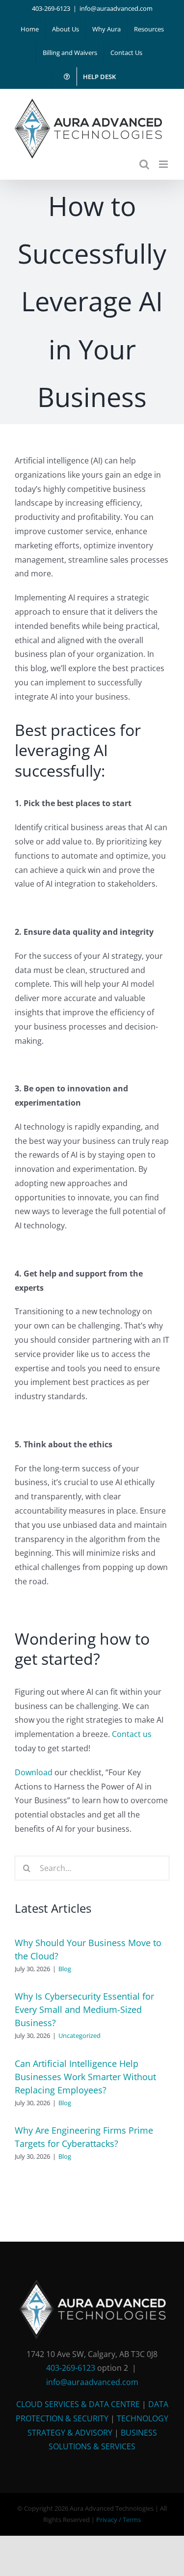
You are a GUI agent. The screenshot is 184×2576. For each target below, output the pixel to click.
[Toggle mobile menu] (164, 164)
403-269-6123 (51, 8)
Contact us (132, 1734)
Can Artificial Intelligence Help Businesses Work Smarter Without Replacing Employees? (85, 2077)
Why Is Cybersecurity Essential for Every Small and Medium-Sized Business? (84, 2009)
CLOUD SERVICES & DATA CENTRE (78, 2404)
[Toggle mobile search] (144, 164)
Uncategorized (79, 2035)
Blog (65, 1969)
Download (34, 1772)
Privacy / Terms (118, 2520)
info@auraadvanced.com (116, 8)
